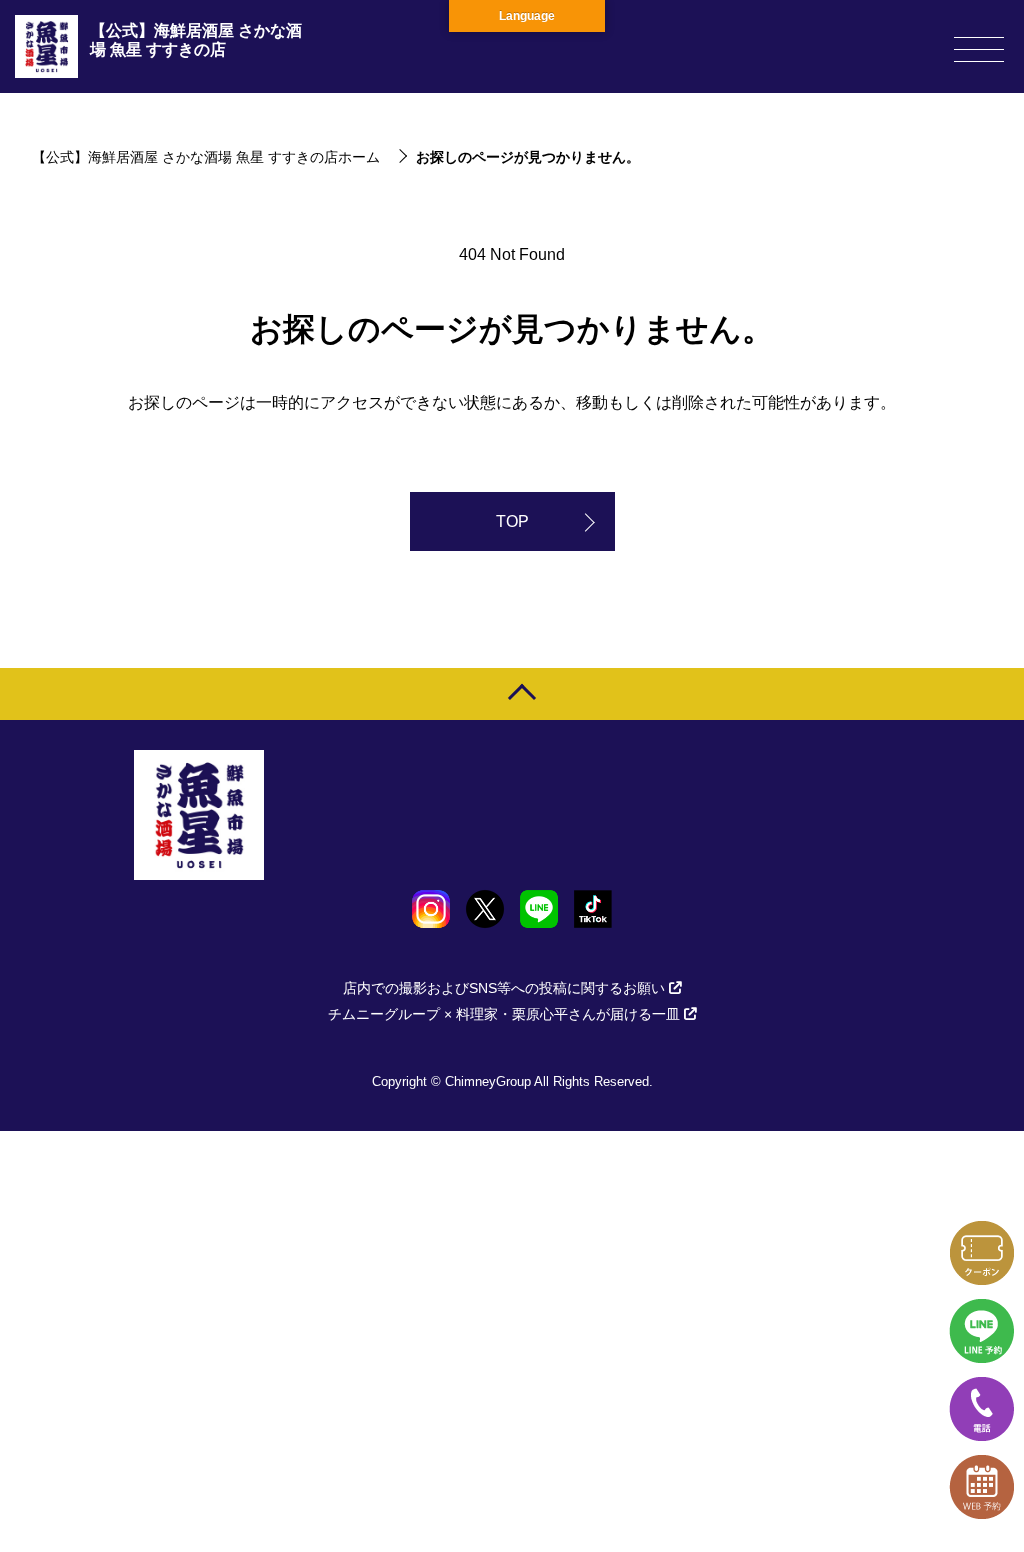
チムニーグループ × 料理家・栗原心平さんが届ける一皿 (504, 1014)
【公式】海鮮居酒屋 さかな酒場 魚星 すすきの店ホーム (206, 157)
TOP (512, 521)
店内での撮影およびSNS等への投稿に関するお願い (504, 988)
